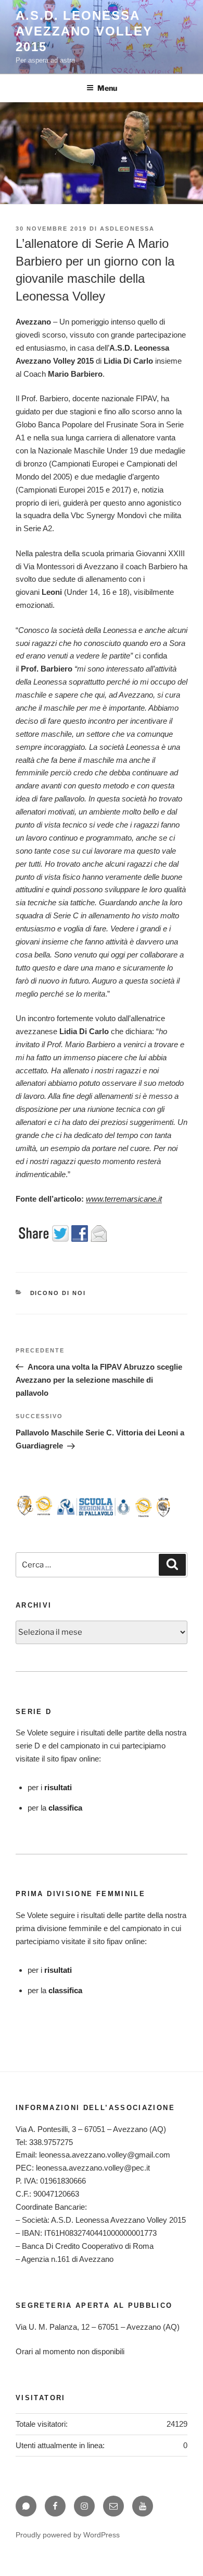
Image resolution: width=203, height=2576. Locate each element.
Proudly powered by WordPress (68, 2535)
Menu (107, 88)
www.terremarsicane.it (124, 1199)
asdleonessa (127, 229)
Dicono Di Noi (58, 1293)
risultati (58, 1787)
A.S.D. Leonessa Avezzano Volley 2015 (84, 31)
